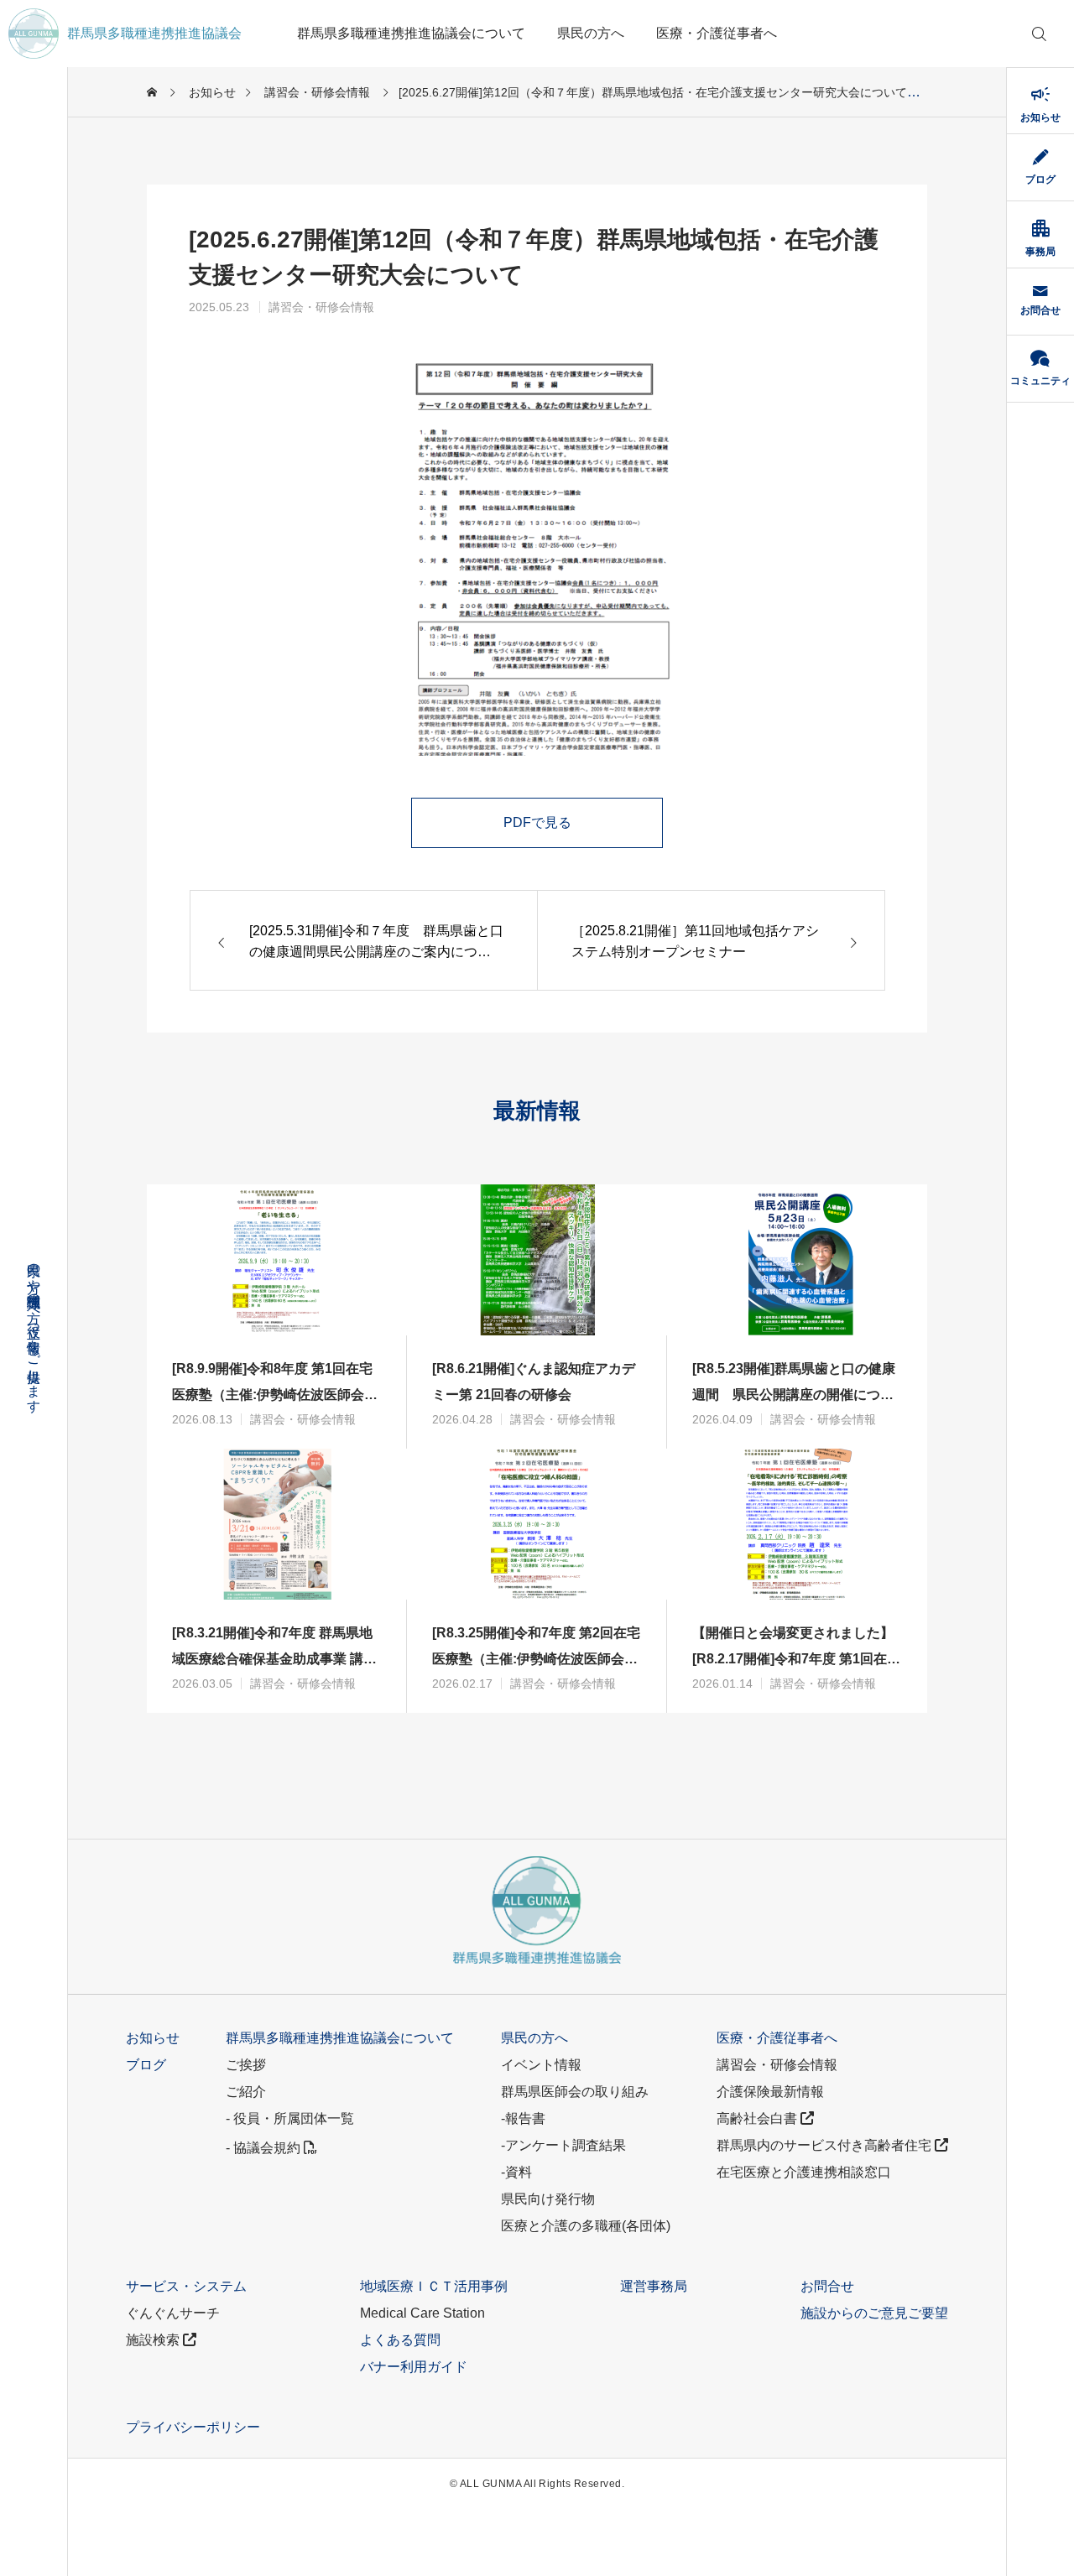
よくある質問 (400, 2340)
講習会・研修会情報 (321, 307)
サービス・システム (186, 2286)
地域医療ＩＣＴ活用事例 (434, 2286)
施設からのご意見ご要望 (874, 2313)
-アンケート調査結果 (563, 2145)
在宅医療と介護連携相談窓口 (804, 2172)
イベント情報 (541, 2065)
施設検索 (154, 2340)
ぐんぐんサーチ (173, 2313)
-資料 (516, 2172)
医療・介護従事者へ (717, 33)
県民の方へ (591, 33)
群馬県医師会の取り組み (575, 2092)
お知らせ (153, 2038)
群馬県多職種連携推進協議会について (411, 33)
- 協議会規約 (265, 2148)
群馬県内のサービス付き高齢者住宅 (826, 2145)
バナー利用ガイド (414, 2367)
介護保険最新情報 (770, 2092)
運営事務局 (654, 2286)
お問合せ (827, 2286)
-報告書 (523, 2118)
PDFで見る (537, 822)
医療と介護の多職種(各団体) (586, 2226)
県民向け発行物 (548, 2199)
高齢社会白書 (759, 2118)
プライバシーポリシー (193, 2427)
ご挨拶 (246, 2065)
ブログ (146, 2065)
